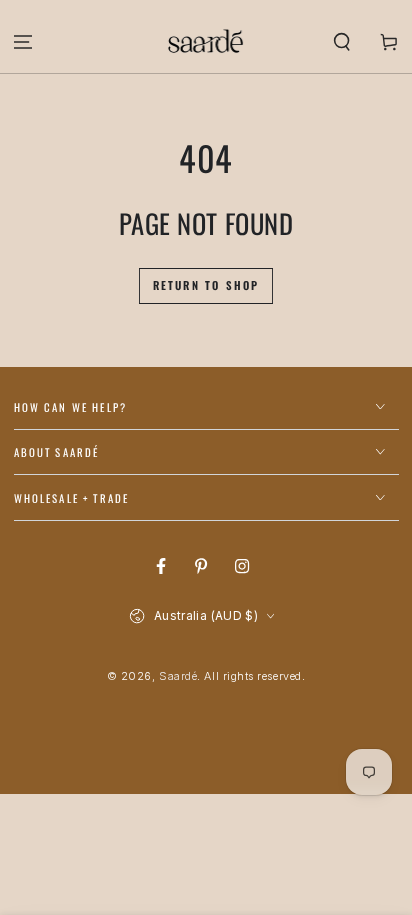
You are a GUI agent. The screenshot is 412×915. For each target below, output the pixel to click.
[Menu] (23, 41)
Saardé (178, 676)
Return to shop (206, 285)
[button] (341, 41)
